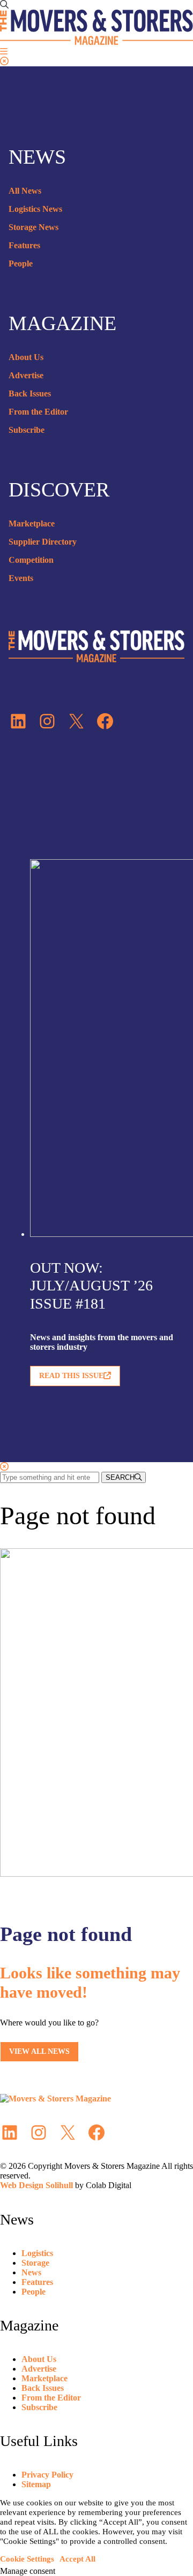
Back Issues (30, 393)
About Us (26, 357)
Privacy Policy (47, 2475)
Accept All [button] (77, 2559)
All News (25, 191)
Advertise (26, 375)
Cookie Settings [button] (27, 2559)
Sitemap (36, 2484)
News (31, 2272)
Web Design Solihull (36, 2185)
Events (21, 578)
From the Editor (38, 412)
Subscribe (27, 430)
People (21, 263)
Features (24, 245)
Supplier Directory (43, 542)
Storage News (34, 227)
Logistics (37, 2253)
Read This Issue (71, 1376)
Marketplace (32, 523)
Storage (35, 2263)
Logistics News (35, 209)
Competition (31, 560)
